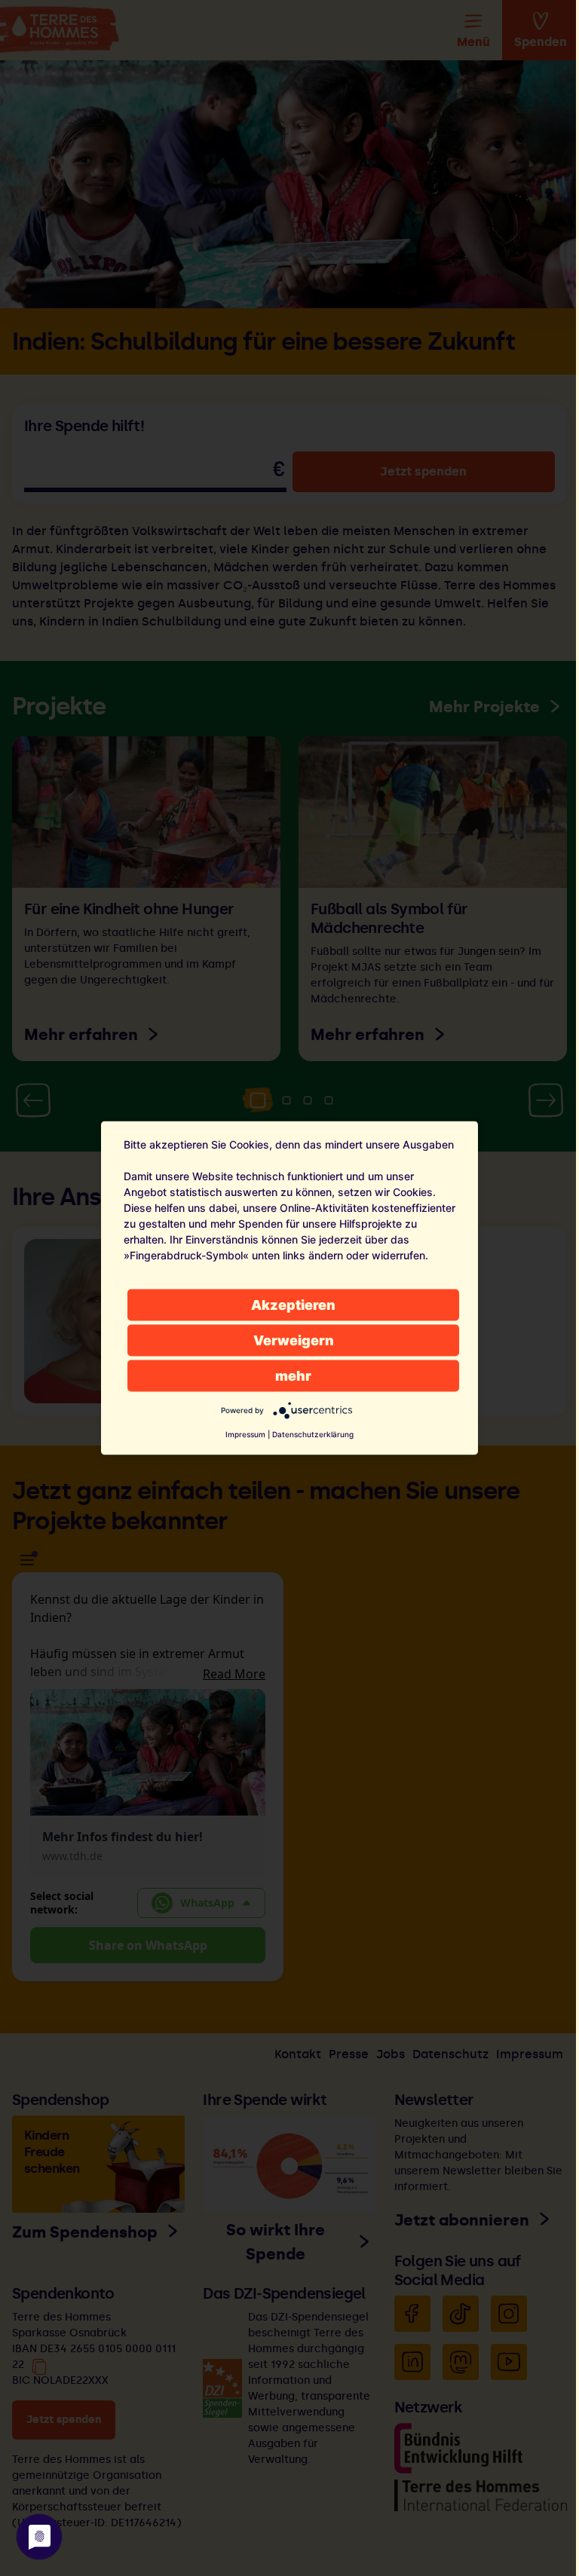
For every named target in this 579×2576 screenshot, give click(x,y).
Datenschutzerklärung (313, 1434)
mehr (293, 1376)
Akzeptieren (293, 1305)
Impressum (245, 1434)
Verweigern (294, 1340)
